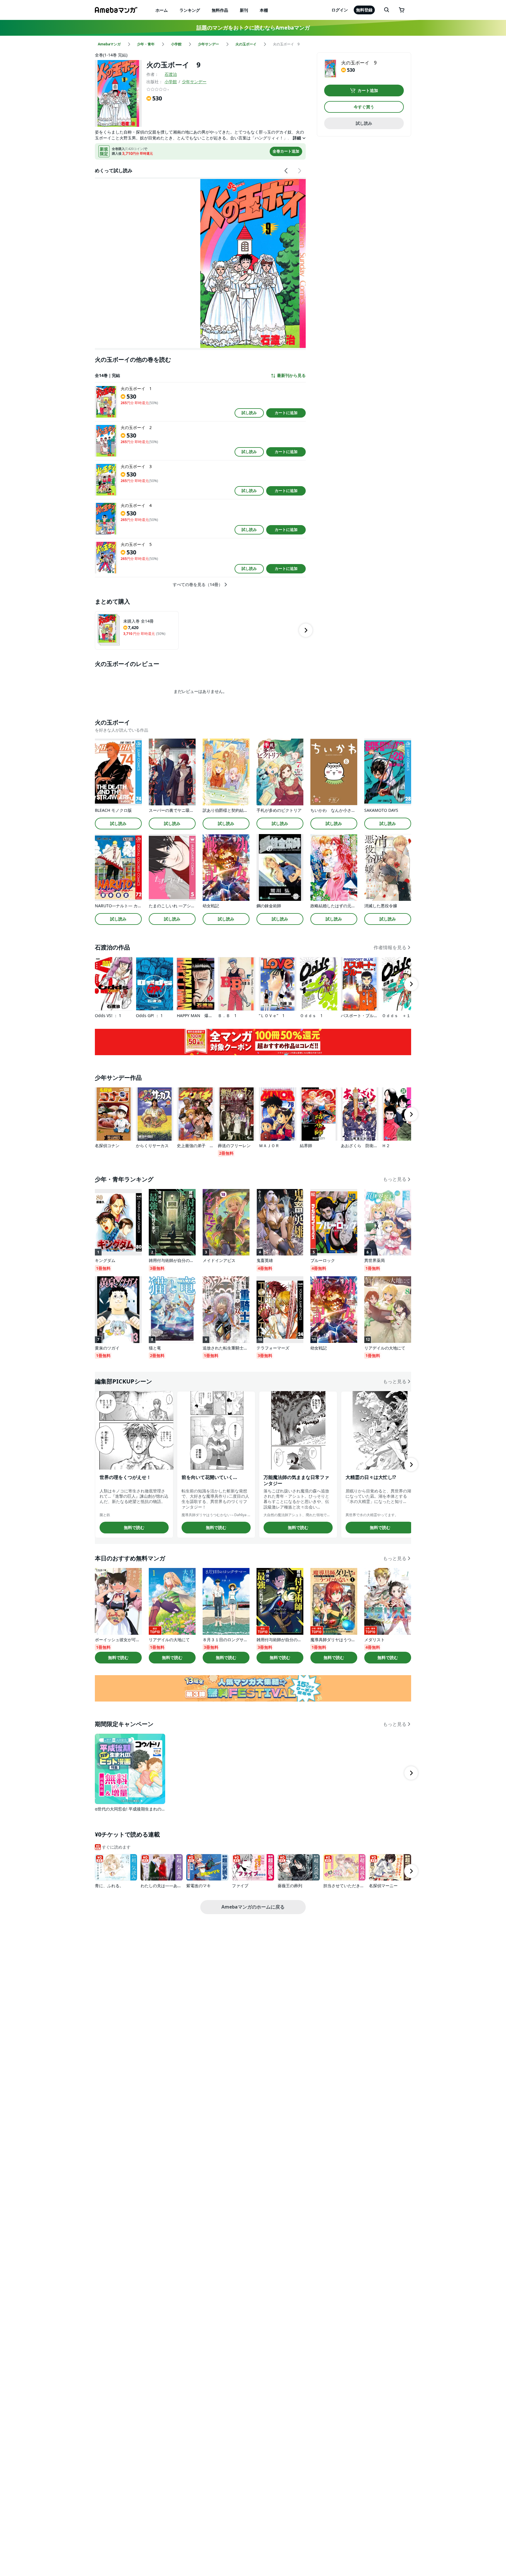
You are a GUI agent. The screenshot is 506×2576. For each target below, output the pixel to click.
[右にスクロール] (299, 171)
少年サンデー (194, 82)
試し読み (249, 413)
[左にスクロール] (286, 171)
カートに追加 (286, 413)
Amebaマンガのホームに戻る (253, 1907)
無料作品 (220, 10)
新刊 (244, 10)
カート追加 (368, 90)
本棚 (264, 10)
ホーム (162, 10)
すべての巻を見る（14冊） (198, 585)
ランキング (190, 10)
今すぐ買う (364, 107)
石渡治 (171, 74)
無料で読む (134, 1527)
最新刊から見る (291, 375)
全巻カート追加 (286, 151)
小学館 (171, 82)
